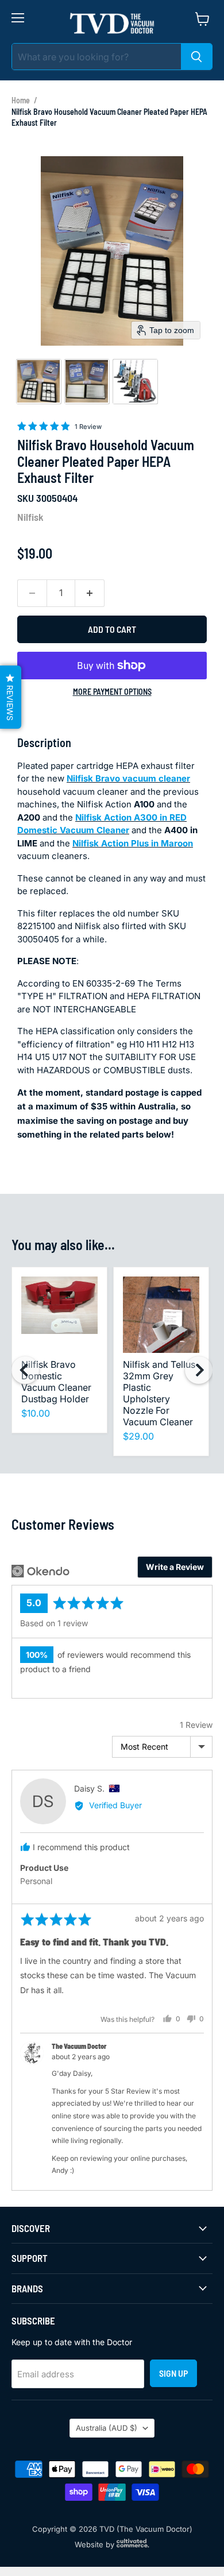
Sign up (173, 2373)
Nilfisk (30, 517)
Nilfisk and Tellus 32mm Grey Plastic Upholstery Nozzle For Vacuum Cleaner (159, 1393)
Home (21, 100)
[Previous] (25, 1370)
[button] (38, 381)
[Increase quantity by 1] (90, 593)
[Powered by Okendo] (40, 1571)
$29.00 (138, 1436)
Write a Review (175, 1567)
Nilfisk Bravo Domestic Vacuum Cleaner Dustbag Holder (56, 1382)
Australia (107, 2428)
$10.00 (36, 1413)
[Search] (196, 57)
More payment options (112, 692)
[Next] (199, 1370)
